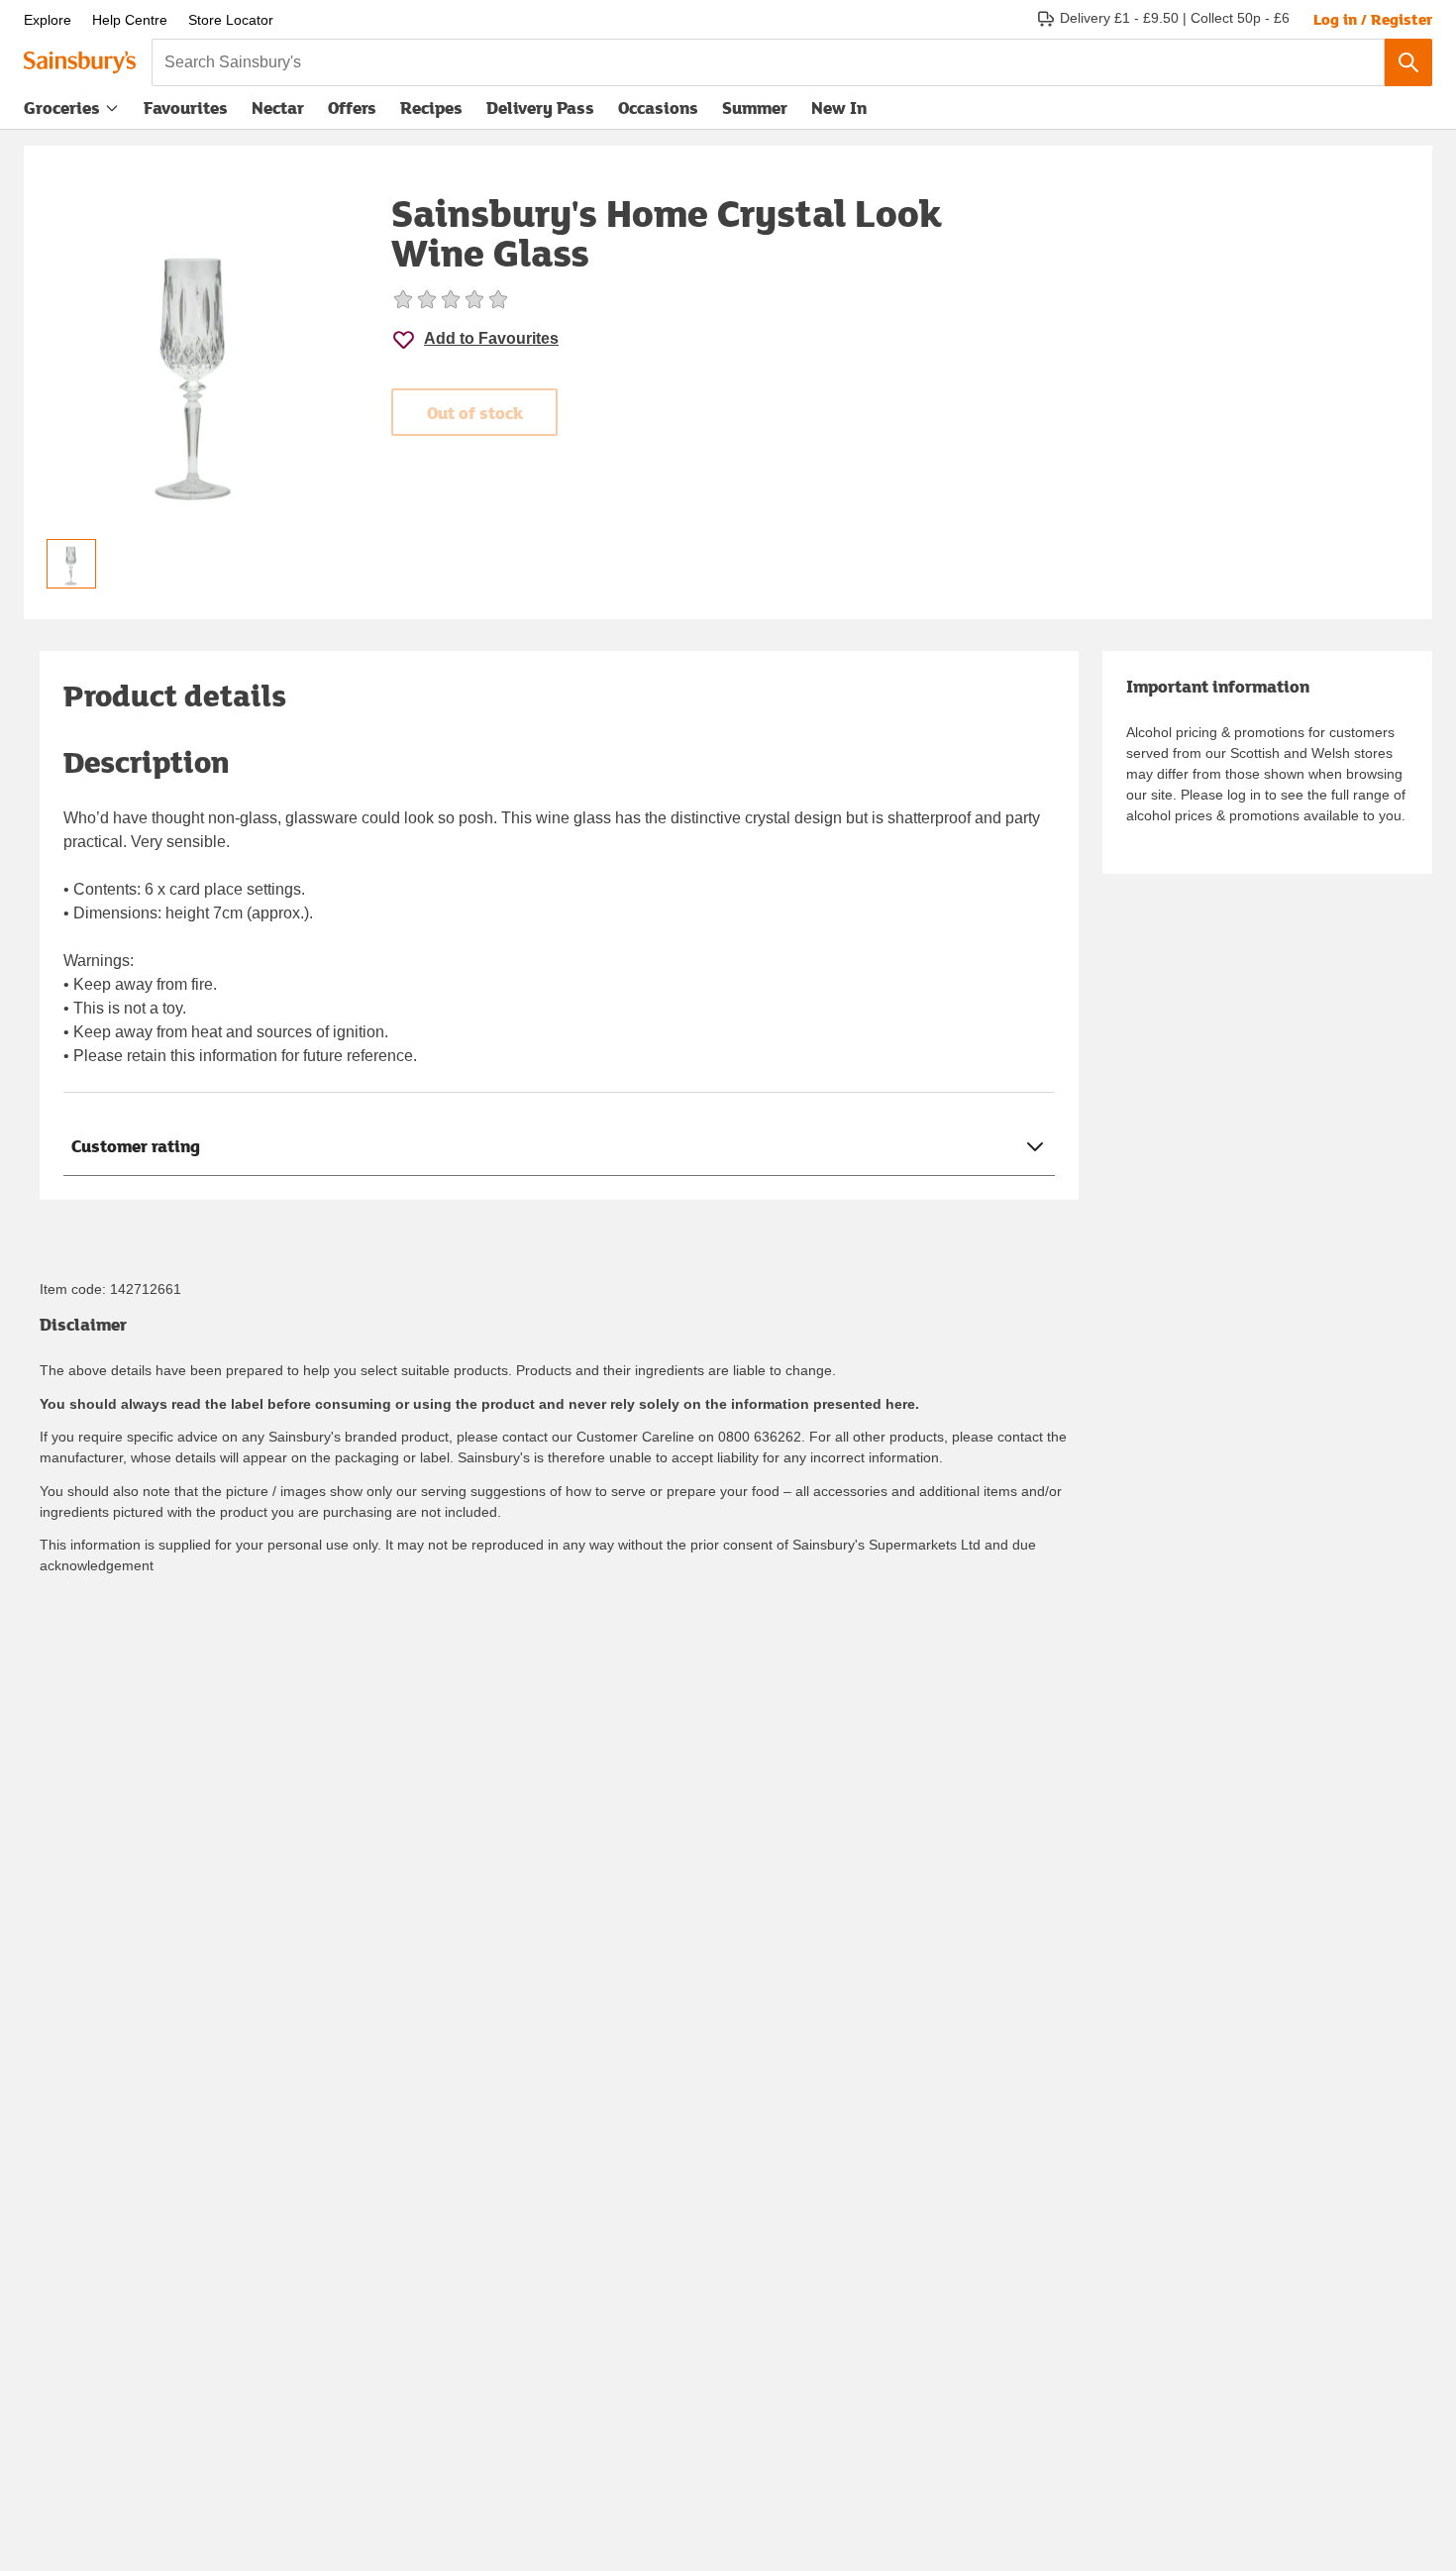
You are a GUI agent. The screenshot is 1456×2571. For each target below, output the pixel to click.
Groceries (62, 107)
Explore (48, 20)
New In (839, 107)
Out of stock (475, 413)
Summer (755, 107)
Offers (352, 107)
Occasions (658, 107)
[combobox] (768, 62)
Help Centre (130, 20)
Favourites (186, 107)
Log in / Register (1373, 19)
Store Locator (231, 20)
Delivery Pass (540, 112)
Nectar (278, 107)
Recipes (431, 107)
